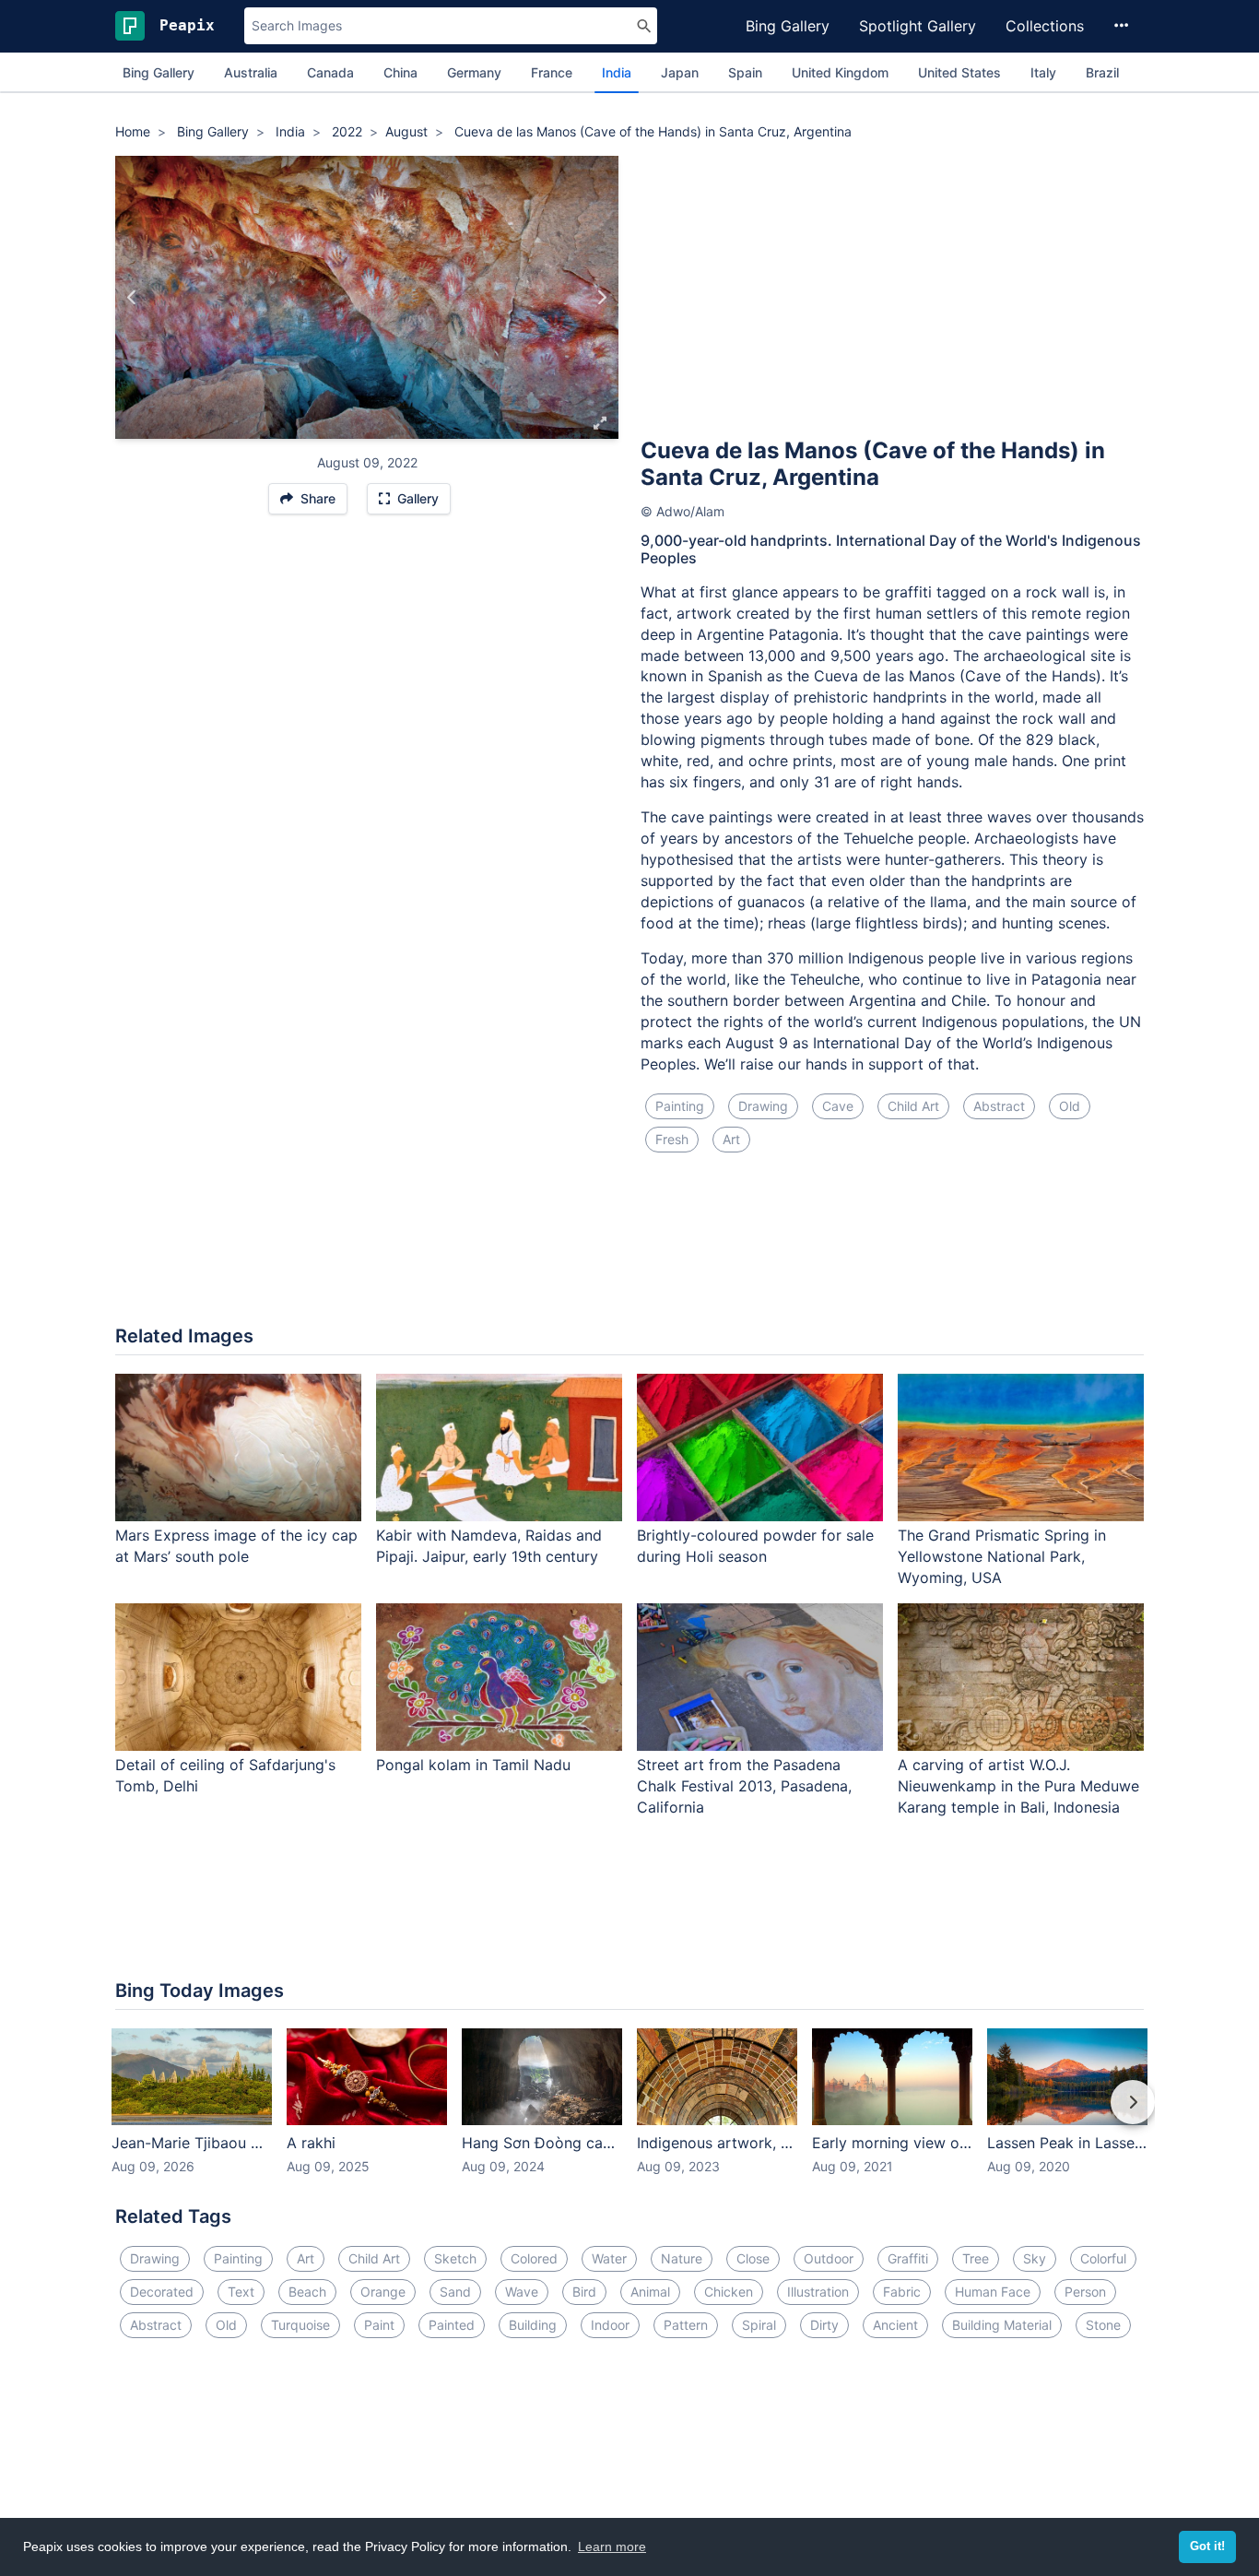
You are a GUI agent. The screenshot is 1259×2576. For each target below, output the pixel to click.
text (241, 2292)
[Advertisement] (892, 294)
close (753, 2258)
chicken (729, 2292)
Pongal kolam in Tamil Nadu (473, 1765)
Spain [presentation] (745, 72)
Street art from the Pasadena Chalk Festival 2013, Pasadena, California (744, 1786)
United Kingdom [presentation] (840, 72)
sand (455, 2292)
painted (452, 2325)
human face (993, 2292)
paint (379, 2325)
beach (307, 2292)
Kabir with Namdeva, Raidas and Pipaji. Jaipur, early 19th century (489, 1546)
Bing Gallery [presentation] (159, 72)
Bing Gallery (788, 26)
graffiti (908, 2258)
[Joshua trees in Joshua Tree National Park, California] (601, 298)
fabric (902, 2292)
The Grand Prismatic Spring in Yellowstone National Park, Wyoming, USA (1002, 1556)
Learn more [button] (612, 2546)
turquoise (300, 2325)
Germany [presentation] (474, 72)
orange (383, 2292)
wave (522, 2292)
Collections (1045, 26)
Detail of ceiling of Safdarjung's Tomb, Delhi (225, 1775)
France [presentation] (552, 72)
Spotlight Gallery (918, 26)
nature (682, 2258)
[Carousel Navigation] (629, 2115)
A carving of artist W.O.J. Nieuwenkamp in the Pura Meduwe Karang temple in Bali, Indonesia (1018, 1786)
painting (680, 1106)
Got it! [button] (1207, 2546)
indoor (610, 2325)
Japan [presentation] (680, 72)
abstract (999, 1106)
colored (534, 2258)
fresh (672, 1139)
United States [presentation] (959, 72)
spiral (759, 2325)
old (1070, 1106)
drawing (763, 1106)
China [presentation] (400, 72)
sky (1035, 2258)
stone (1103, 2325)
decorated (162, 2292)
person (1085, 2292)
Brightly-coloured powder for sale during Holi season (755, 1546)
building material (1002, 2325)
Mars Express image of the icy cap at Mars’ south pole (236, 1546)
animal (650, 2292)
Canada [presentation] (330, 72)
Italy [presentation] (1043, 72)
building (533, 2325)
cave (838, 1106)
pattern (686, 2325)
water (609, 2258)
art (731, 1139)
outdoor (829, 2258)
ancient (895, 2325)
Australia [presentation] (251, 72)
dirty (824, 2325)
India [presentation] (617, 72)
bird (584, 2292)
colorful (1103, 2258)
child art (913, 1106)
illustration (818, 2292)
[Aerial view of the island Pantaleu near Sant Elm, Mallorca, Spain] (132, 298)
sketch (455, 2258)
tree (976, 2258)
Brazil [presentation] (1102, 72)
